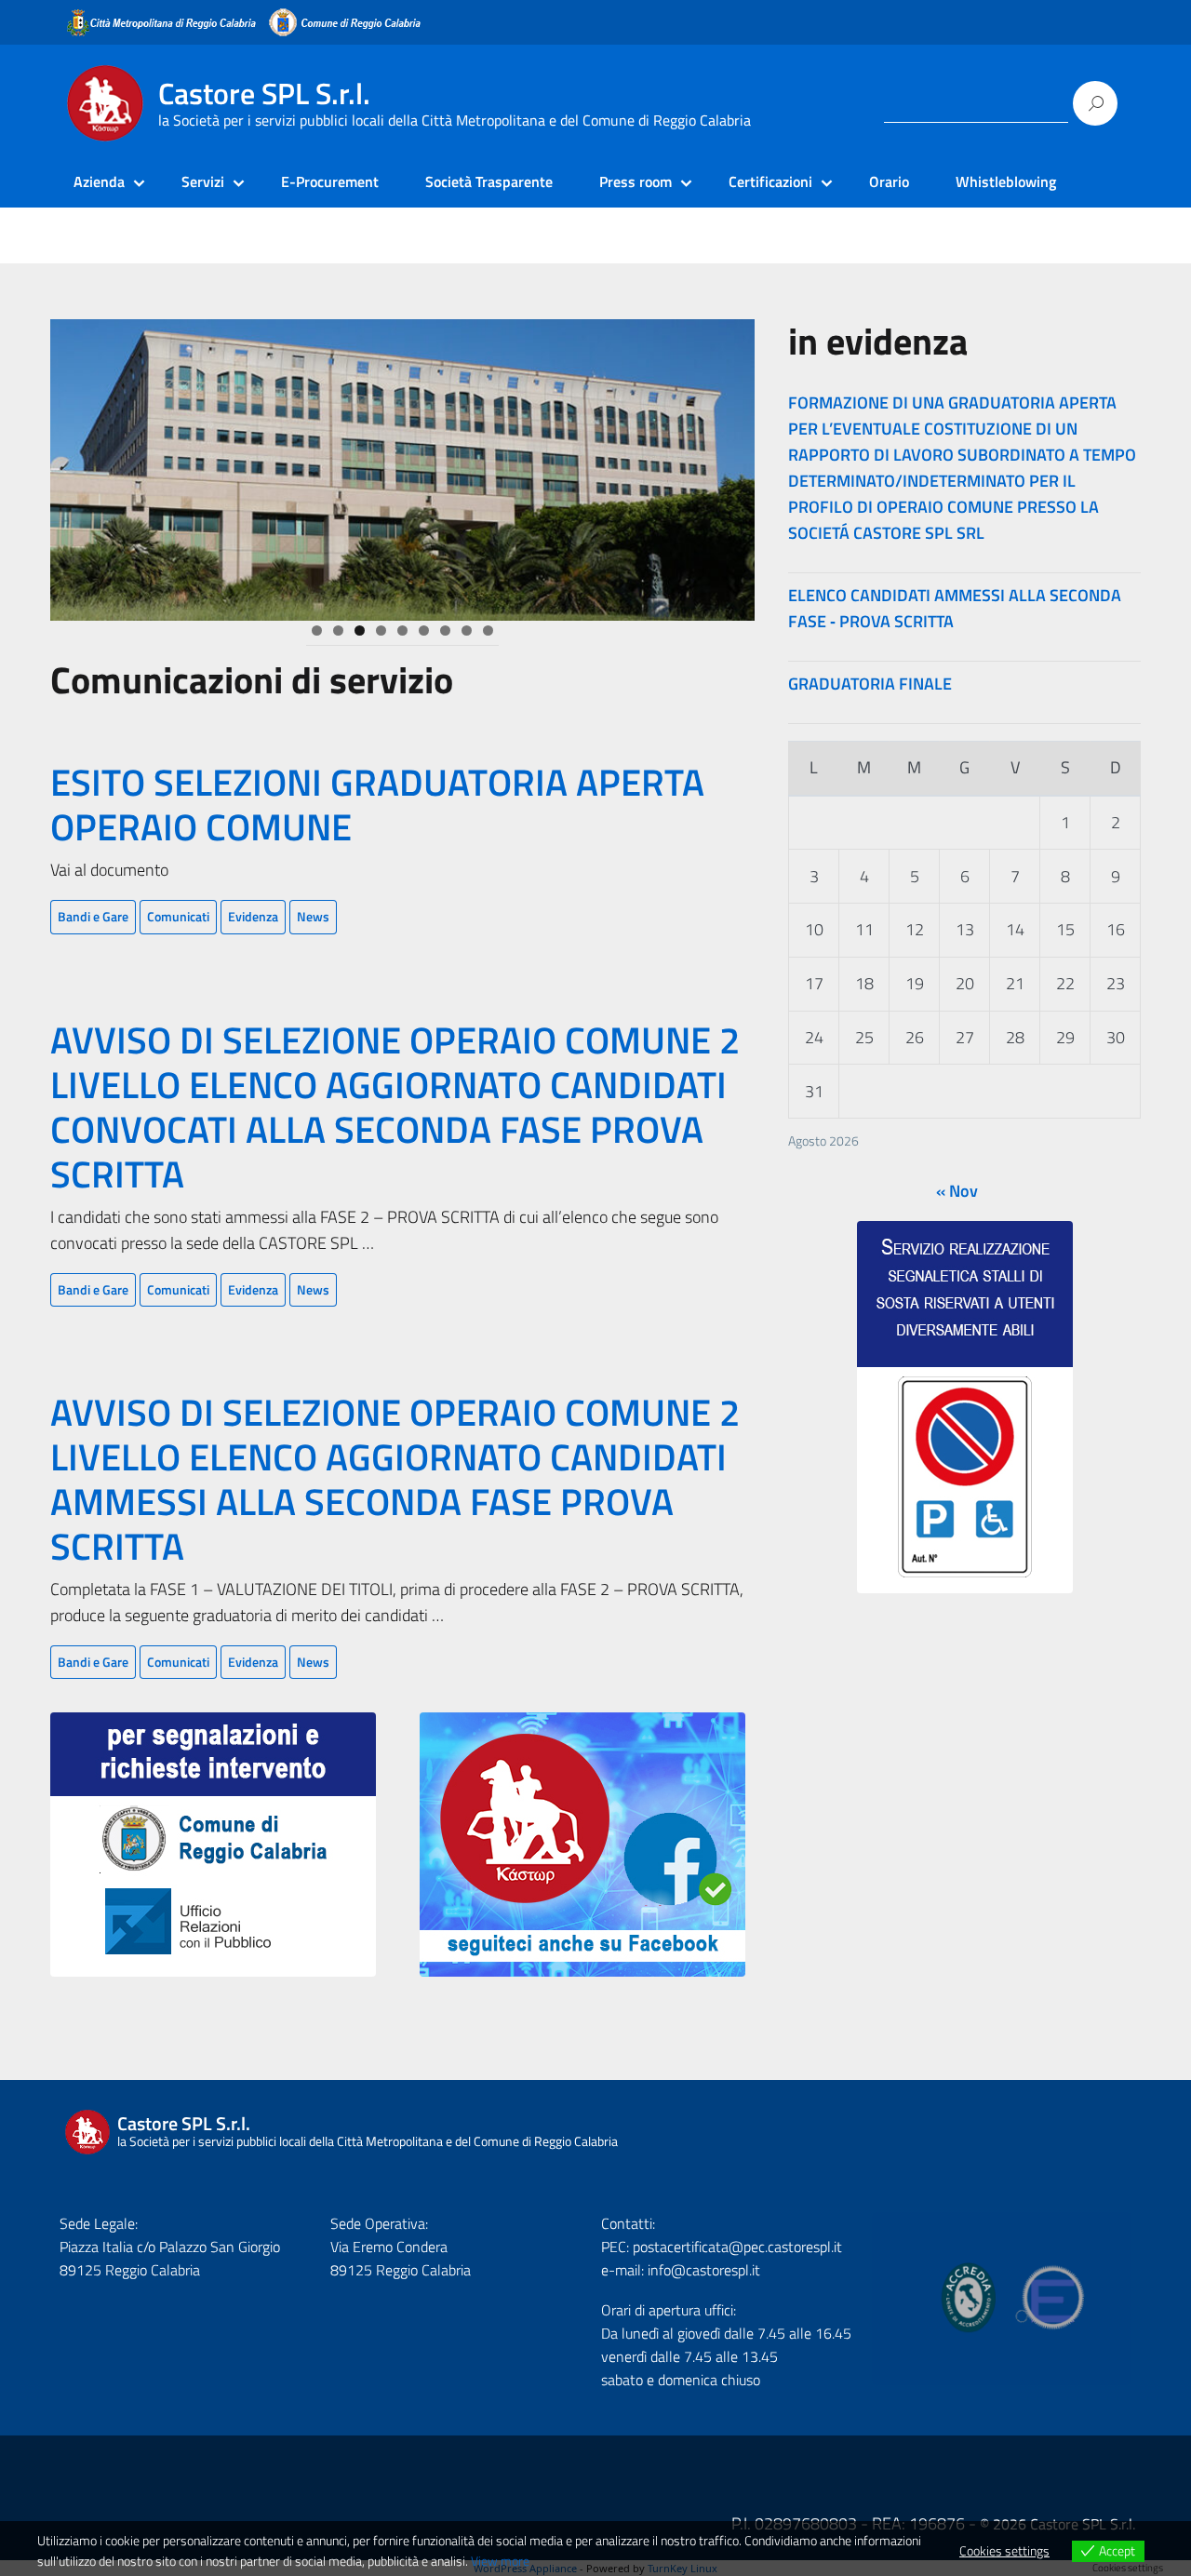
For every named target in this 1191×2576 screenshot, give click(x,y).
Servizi (203, 181)
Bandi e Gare (93, 916)
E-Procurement (330, 181)
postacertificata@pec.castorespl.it (737, 2247)
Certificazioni (770, 181)
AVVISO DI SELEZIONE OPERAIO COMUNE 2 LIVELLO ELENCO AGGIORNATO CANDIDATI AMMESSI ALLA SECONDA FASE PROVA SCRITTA (395, 1479)
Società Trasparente (489, 181)
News (313, 916)
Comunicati (178, 916)
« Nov (957, 1191)
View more (500, 2561)
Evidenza (253, 916)
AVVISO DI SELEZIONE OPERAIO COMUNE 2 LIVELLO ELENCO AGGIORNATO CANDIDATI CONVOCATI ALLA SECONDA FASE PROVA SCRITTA (395, 1107)
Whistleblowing (1006, 181)
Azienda (99, 181)
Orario (889, 181)
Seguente (787, 465)
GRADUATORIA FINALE (870, 684)
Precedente (18, 465)
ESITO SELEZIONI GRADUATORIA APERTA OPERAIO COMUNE (377, 805)
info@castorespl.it (702, 2270)
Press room (636, 181)
